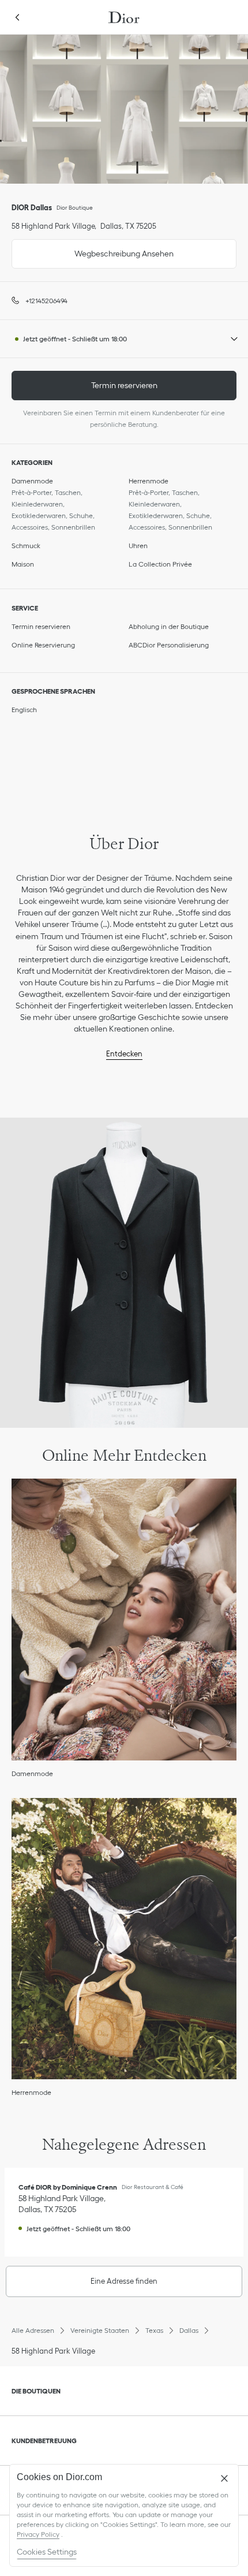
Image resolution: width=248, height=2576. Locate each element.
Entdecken (124, 1054)
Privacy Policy (38, 2534)
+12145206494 (46, 301)
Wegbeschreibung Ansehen (93, 249)
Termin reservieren (124, 385)
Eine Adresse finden (124, 2281)
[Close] (224, 2478)
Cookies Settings (47, 2552)
